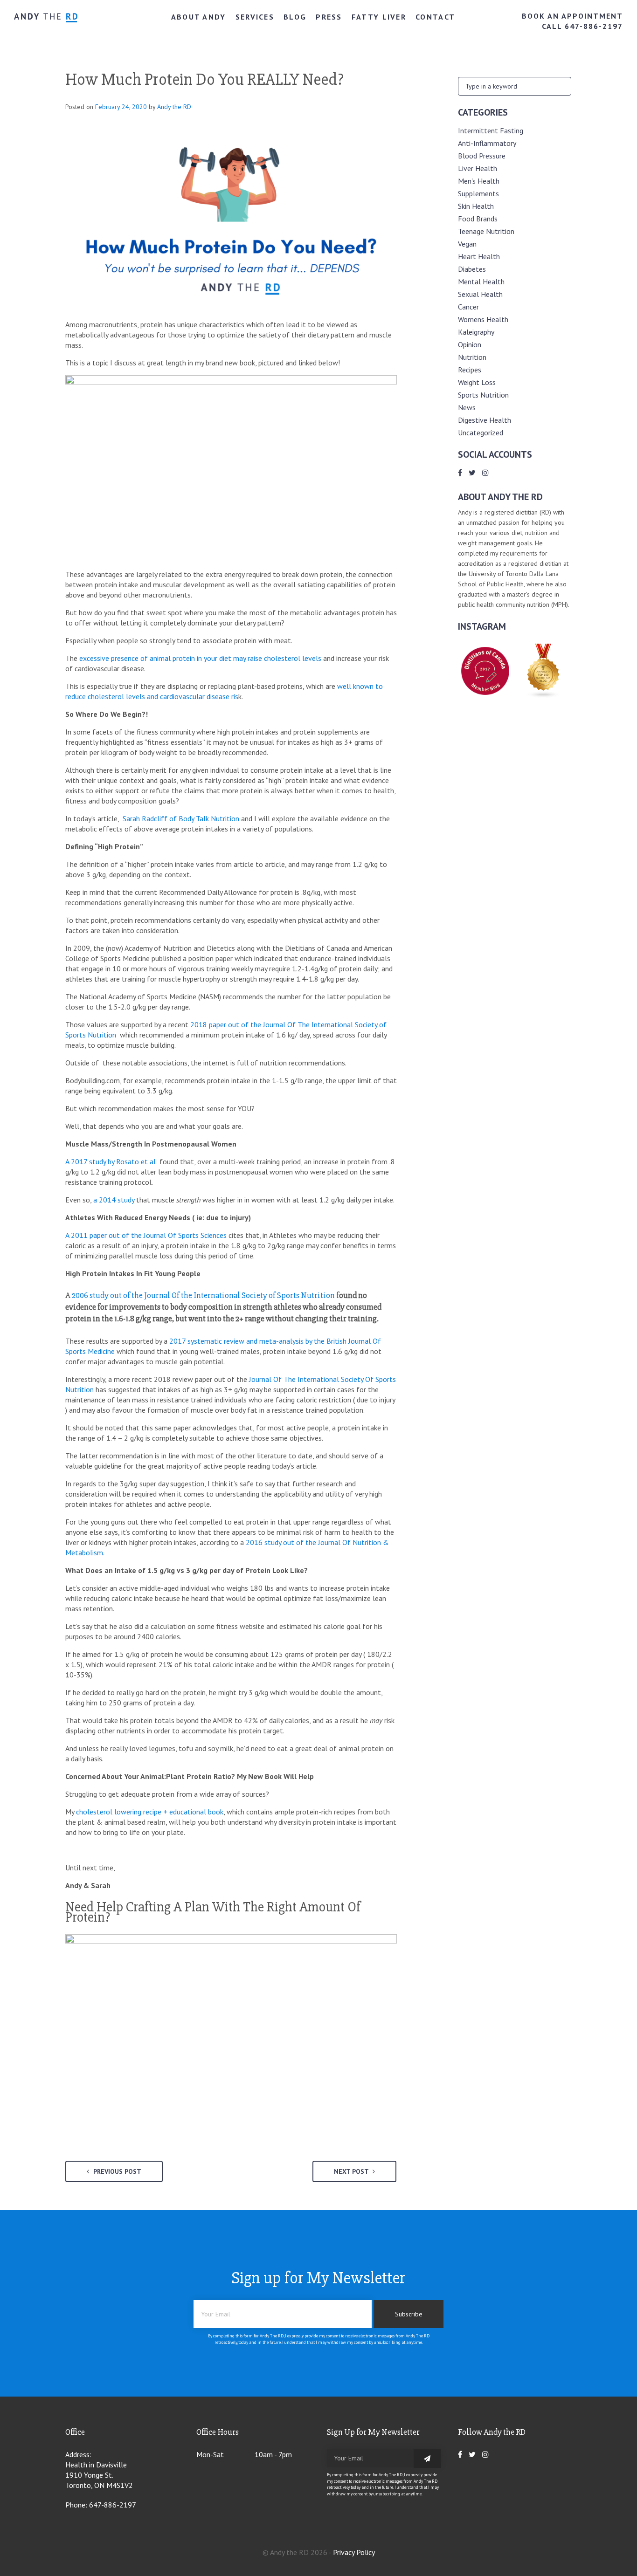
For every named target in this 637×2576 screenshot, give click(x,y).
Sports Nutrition (483, 395)
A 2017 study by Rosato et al (111, 1161)
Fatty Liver (379, 17)
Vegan (467, 244)
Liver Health (478, 168)
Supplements (478, 193)
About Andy (199, 17)
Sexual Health (480, 294)
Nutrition (472, 357)
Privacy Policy (354, 2552)
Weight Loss (477, 382)
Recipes (470, 370)
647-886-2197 (113, 2505)
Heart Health (479, 256)
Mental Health (481, 282)
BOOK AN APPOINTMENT (572, 16)
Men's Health (479, 181)
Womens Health (483, 319)
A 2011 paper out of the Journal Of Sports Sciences (146, 1235)
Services (255, 17)
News (467, 407)
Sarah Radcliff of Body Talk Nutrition (180, 818)
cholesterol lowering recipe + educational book (150, 1812)
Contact (435, 17)
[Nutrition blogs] (544, 695)
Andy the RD (174, 107)
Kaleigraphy (476, 332)
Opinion (470, 344)
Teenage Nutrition (486, 231)
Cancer (468, 307)
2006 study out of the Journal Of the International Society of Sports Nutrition (203, 1295)
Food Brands (478, 219)
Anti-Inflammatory (487, 143)
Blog (295, 17)
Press (329, 17)
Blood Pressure (482, 156)
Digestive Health (485, 420)
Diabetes (472, 269)
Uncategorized (481, 433)
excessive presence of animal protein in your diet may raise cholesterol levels (200, 658)
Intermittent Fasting (491, 131)
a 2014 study (115, 1200)
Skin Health (476, 206)
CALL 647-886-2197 (582, 26)
